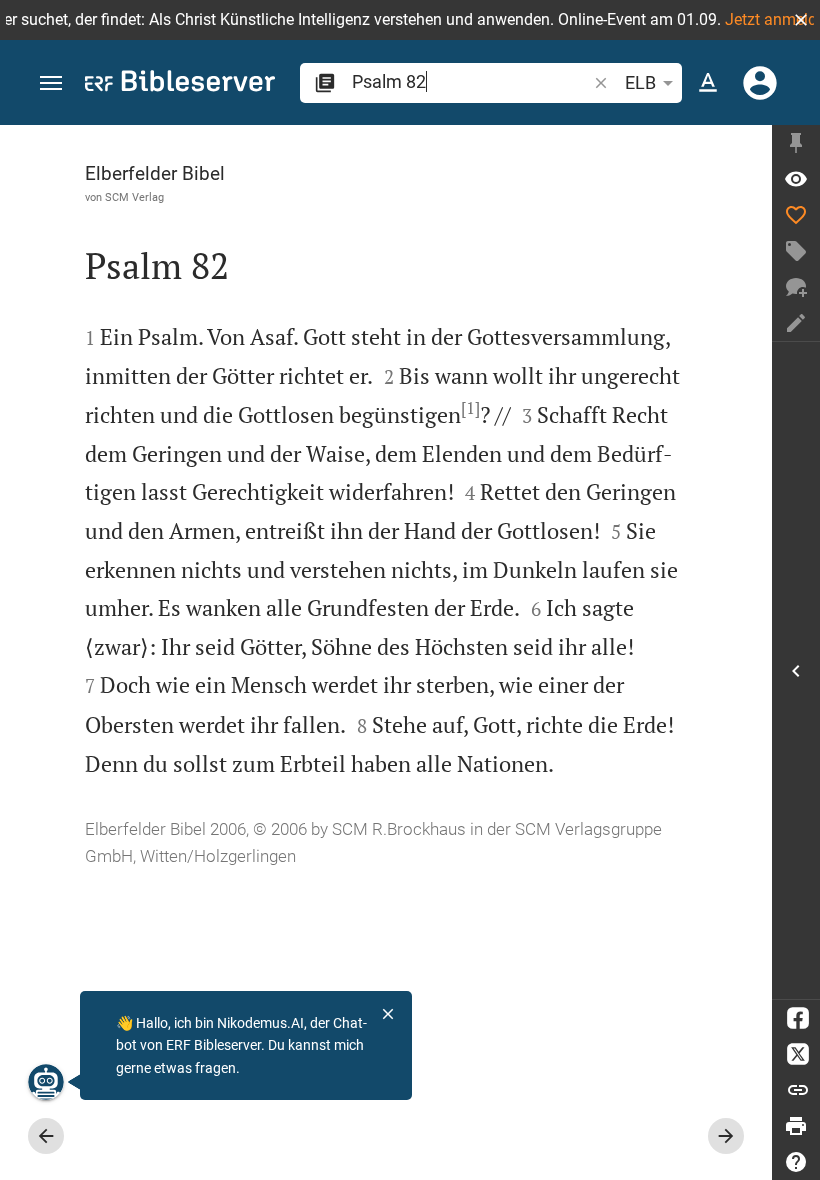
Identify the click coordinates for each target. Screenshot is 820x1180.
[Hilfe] (796, 1162)
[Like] (796, 215)
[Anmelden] (760, 83)
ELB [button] (640, 82)
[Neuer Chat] (796, 287)
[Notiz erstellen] (796, 323)
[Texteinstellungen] (708, 83)
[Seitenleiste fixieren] (796, 143)
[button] (801, 20)
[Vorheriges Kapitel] (46, 1136)
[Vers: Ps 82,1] (796, 179)
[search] (471, 81)
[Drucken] (796, 1126)
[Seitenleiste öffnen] (796, 670)
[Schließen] (388, 1014)
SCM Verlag (134, 197)
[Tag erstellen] (796, 251)
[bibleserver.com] (180, 84)
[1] (470, 408)
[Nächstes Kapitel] (726, 1136)
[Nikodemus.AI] (46, 1082)
